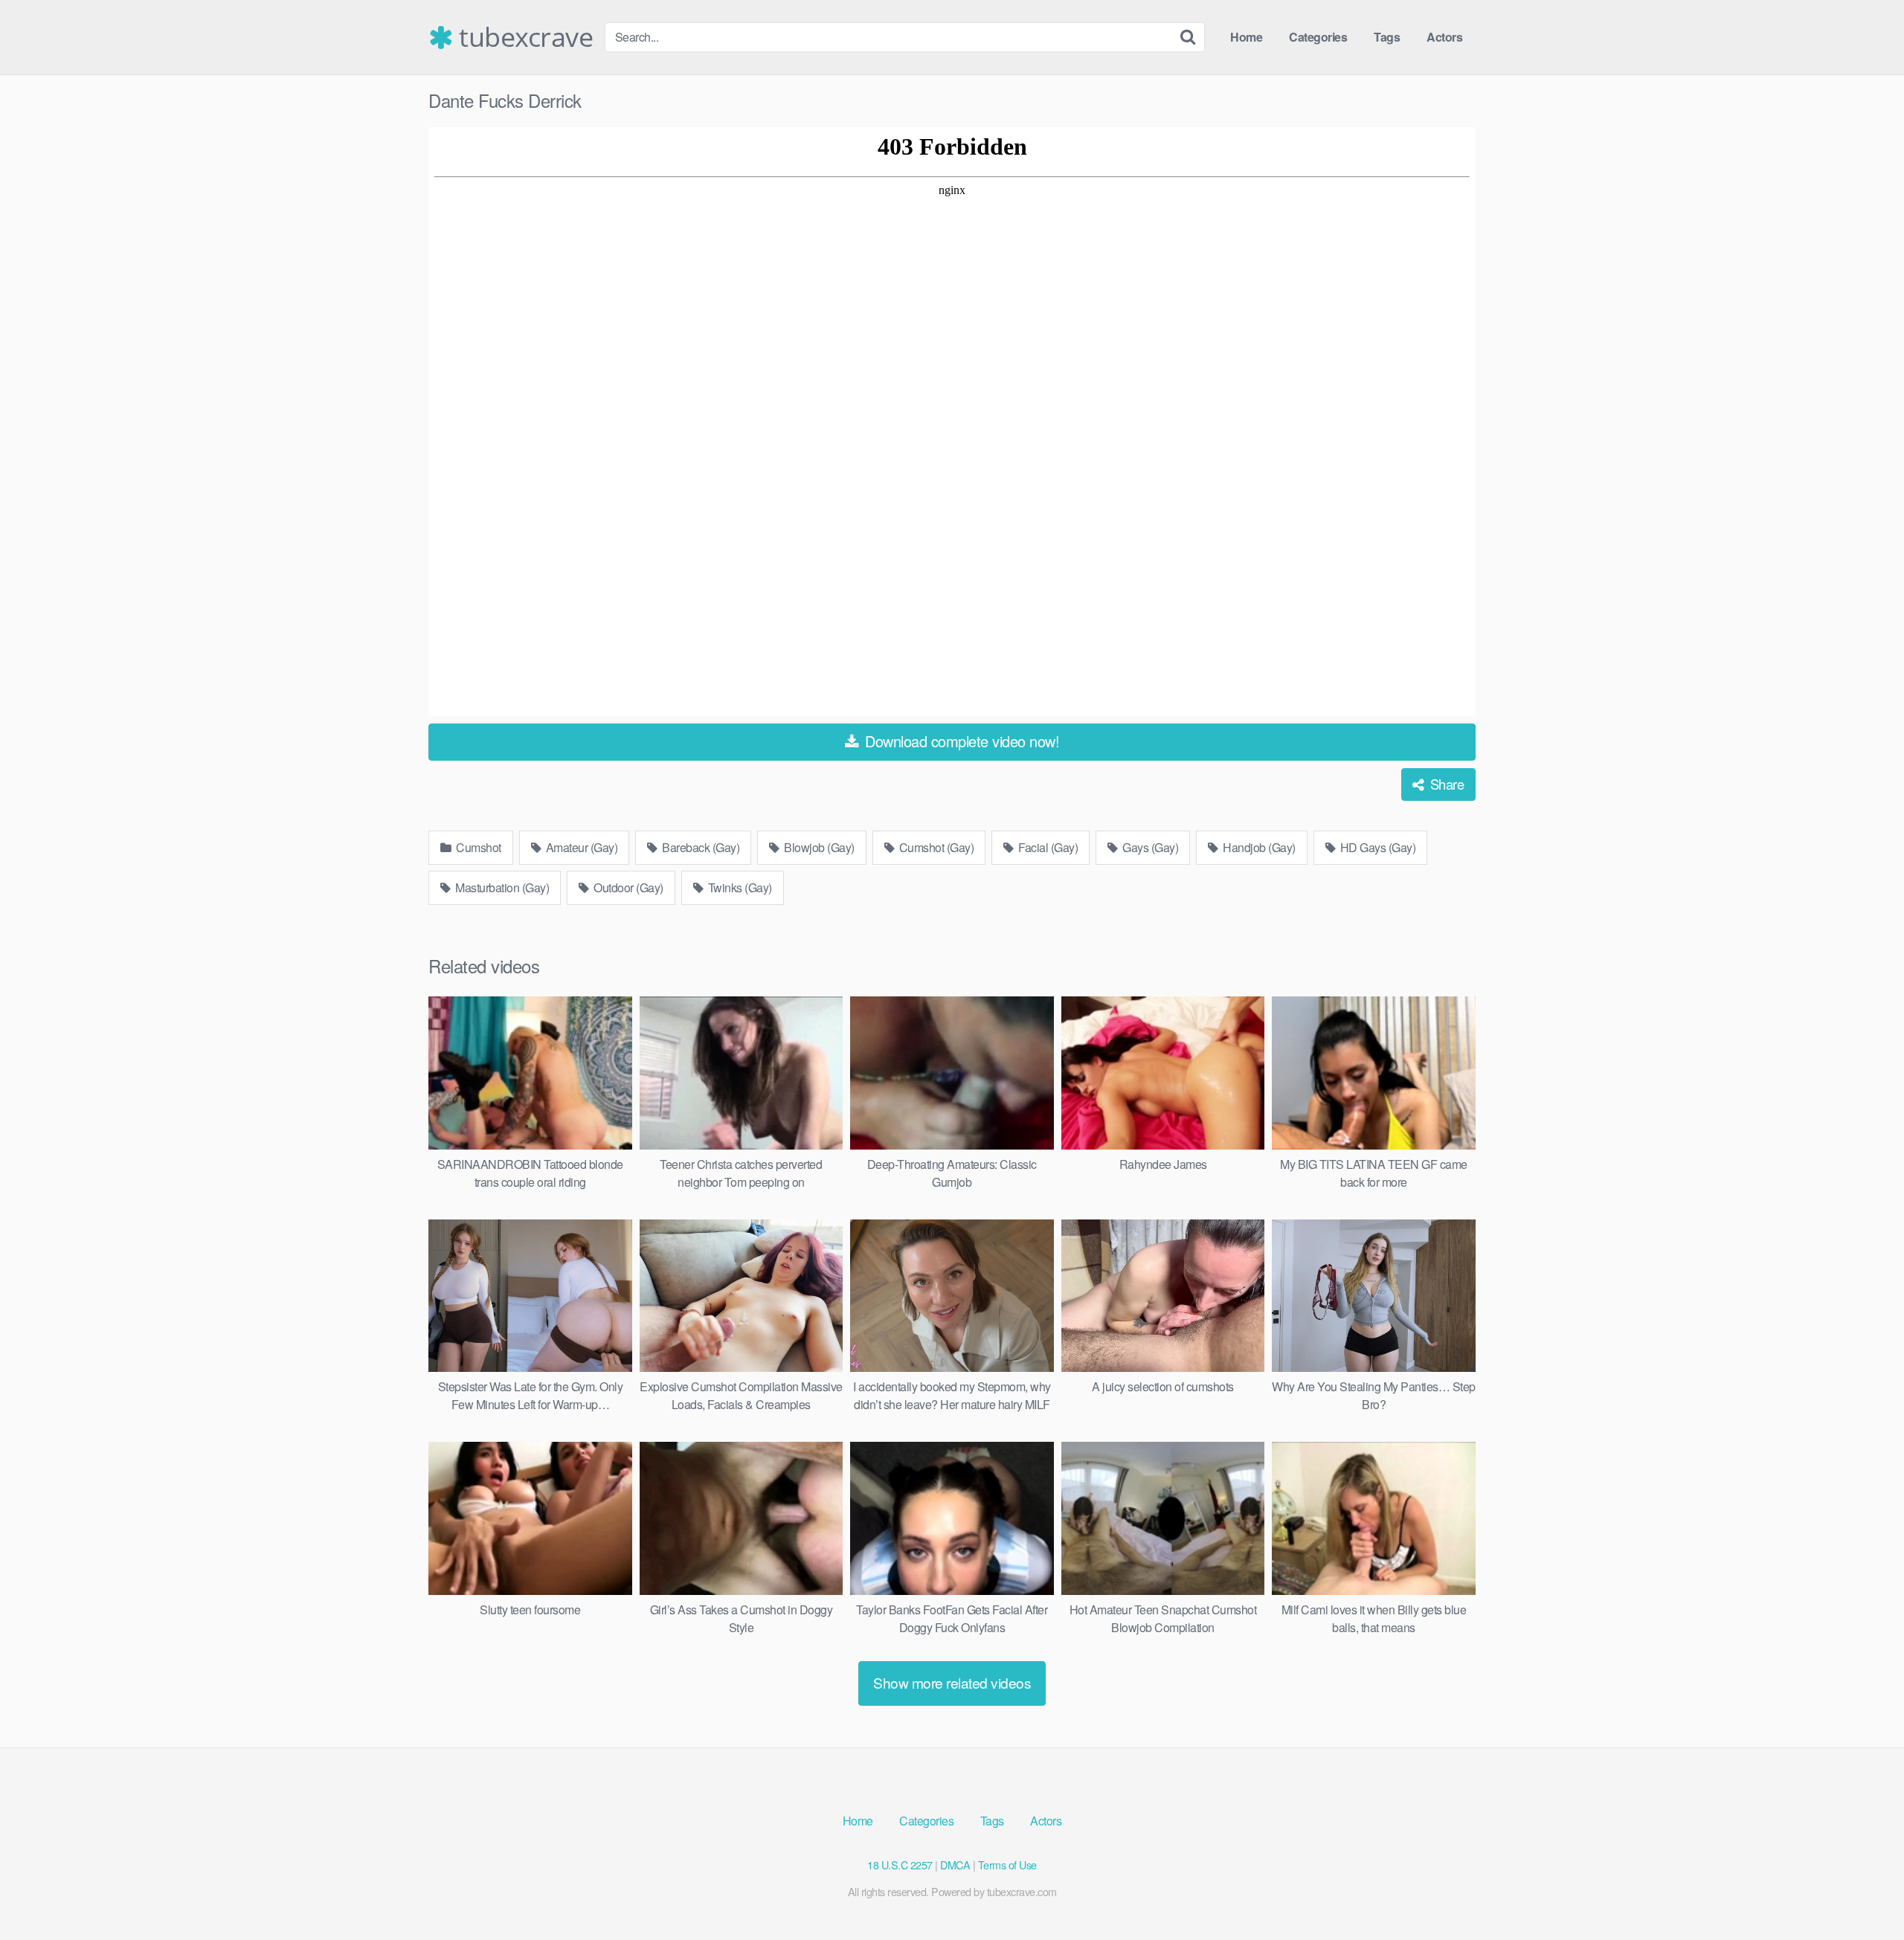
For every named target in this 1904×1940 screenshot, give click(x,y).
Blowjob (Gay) (818, 847)
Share (1445, 784)
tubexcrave (523, 37)
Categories (1318, 37)
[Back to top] (1863, 1892)
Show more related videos (952, 1682)
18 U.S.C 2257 (900, 1865)
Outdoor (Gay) (627, 887)
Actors (1444, 37)
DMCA (955, 1865)
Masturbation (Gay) (501, 887)
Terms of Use (1007, 1865)
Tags (1387, 37)
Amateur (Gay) (580, 847)
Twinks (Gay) (739, 887)
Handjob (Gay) (1258, 847)
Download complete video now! (961, 741)
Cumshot (477, 847)
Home (1246, 37)
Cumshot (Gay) (935, 847)
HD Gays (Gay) (1376, 847)
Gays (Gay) (1149, 847)
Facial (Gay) (1047, 847)
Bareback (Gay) (700, 847)
